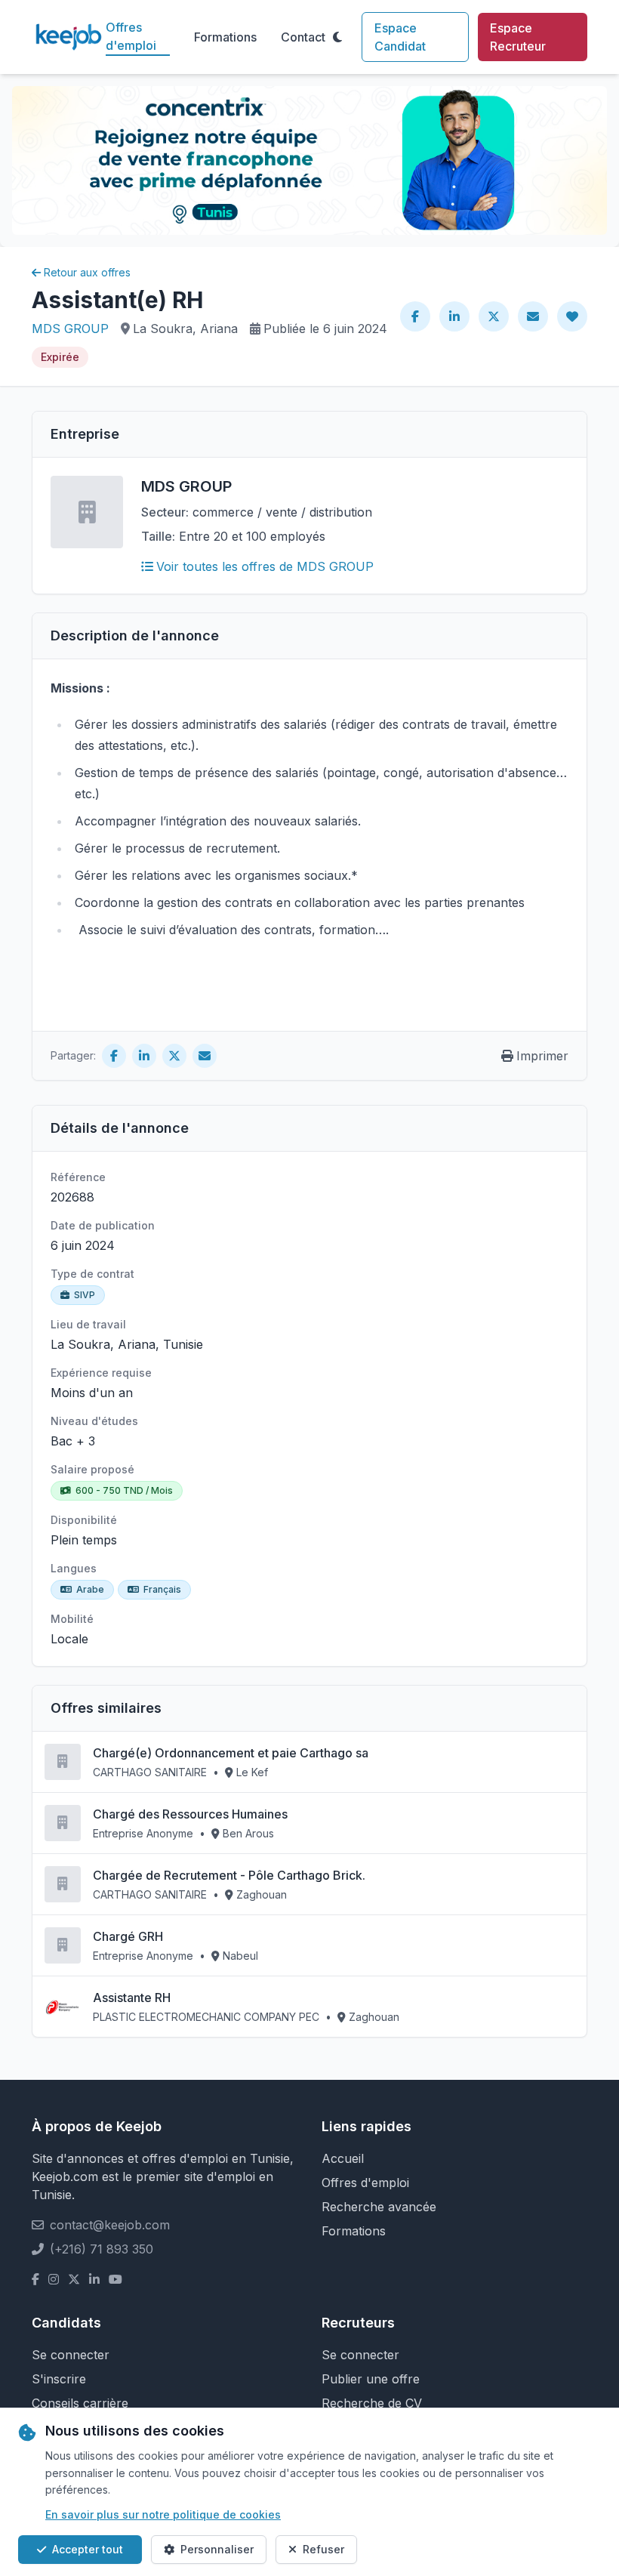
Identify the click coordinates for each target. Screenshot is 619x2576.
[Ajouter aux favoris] (572, 316)
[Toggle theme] (337, 37)
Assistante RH (132, 1998)
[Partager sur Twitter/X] (494, 316)
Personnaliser (217, 2549)
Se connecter (71, 2355)
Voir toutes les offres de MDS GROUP (265, 566)
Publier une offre (371, 2379)
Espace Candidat (400, 37)
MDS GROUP (70, 329)
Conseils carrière (80, 2403)
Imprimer (542, 1056)
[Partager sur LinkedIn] (454, 316)
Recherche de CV (372, 2403)
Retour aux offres (87, 272)
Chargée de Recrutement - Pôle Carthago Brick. (229, 1875)
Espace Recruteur (518, 37)
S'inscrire (59, 2379)
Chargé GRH (128, 1936)
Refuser (323, 2549)
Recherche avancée (379, 2207)
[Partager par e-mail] (533, 316)
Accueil (343, 2158)
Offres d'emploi (131, 36)
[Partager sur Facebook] (415, 316)
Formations (225, 37)
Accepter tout (88, 2549)
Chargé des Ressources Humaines (190, 1814)
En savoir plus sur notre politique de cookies (163, 2514)
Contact (303, 37)
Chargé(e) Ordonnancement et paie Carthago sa (231, 1753)
